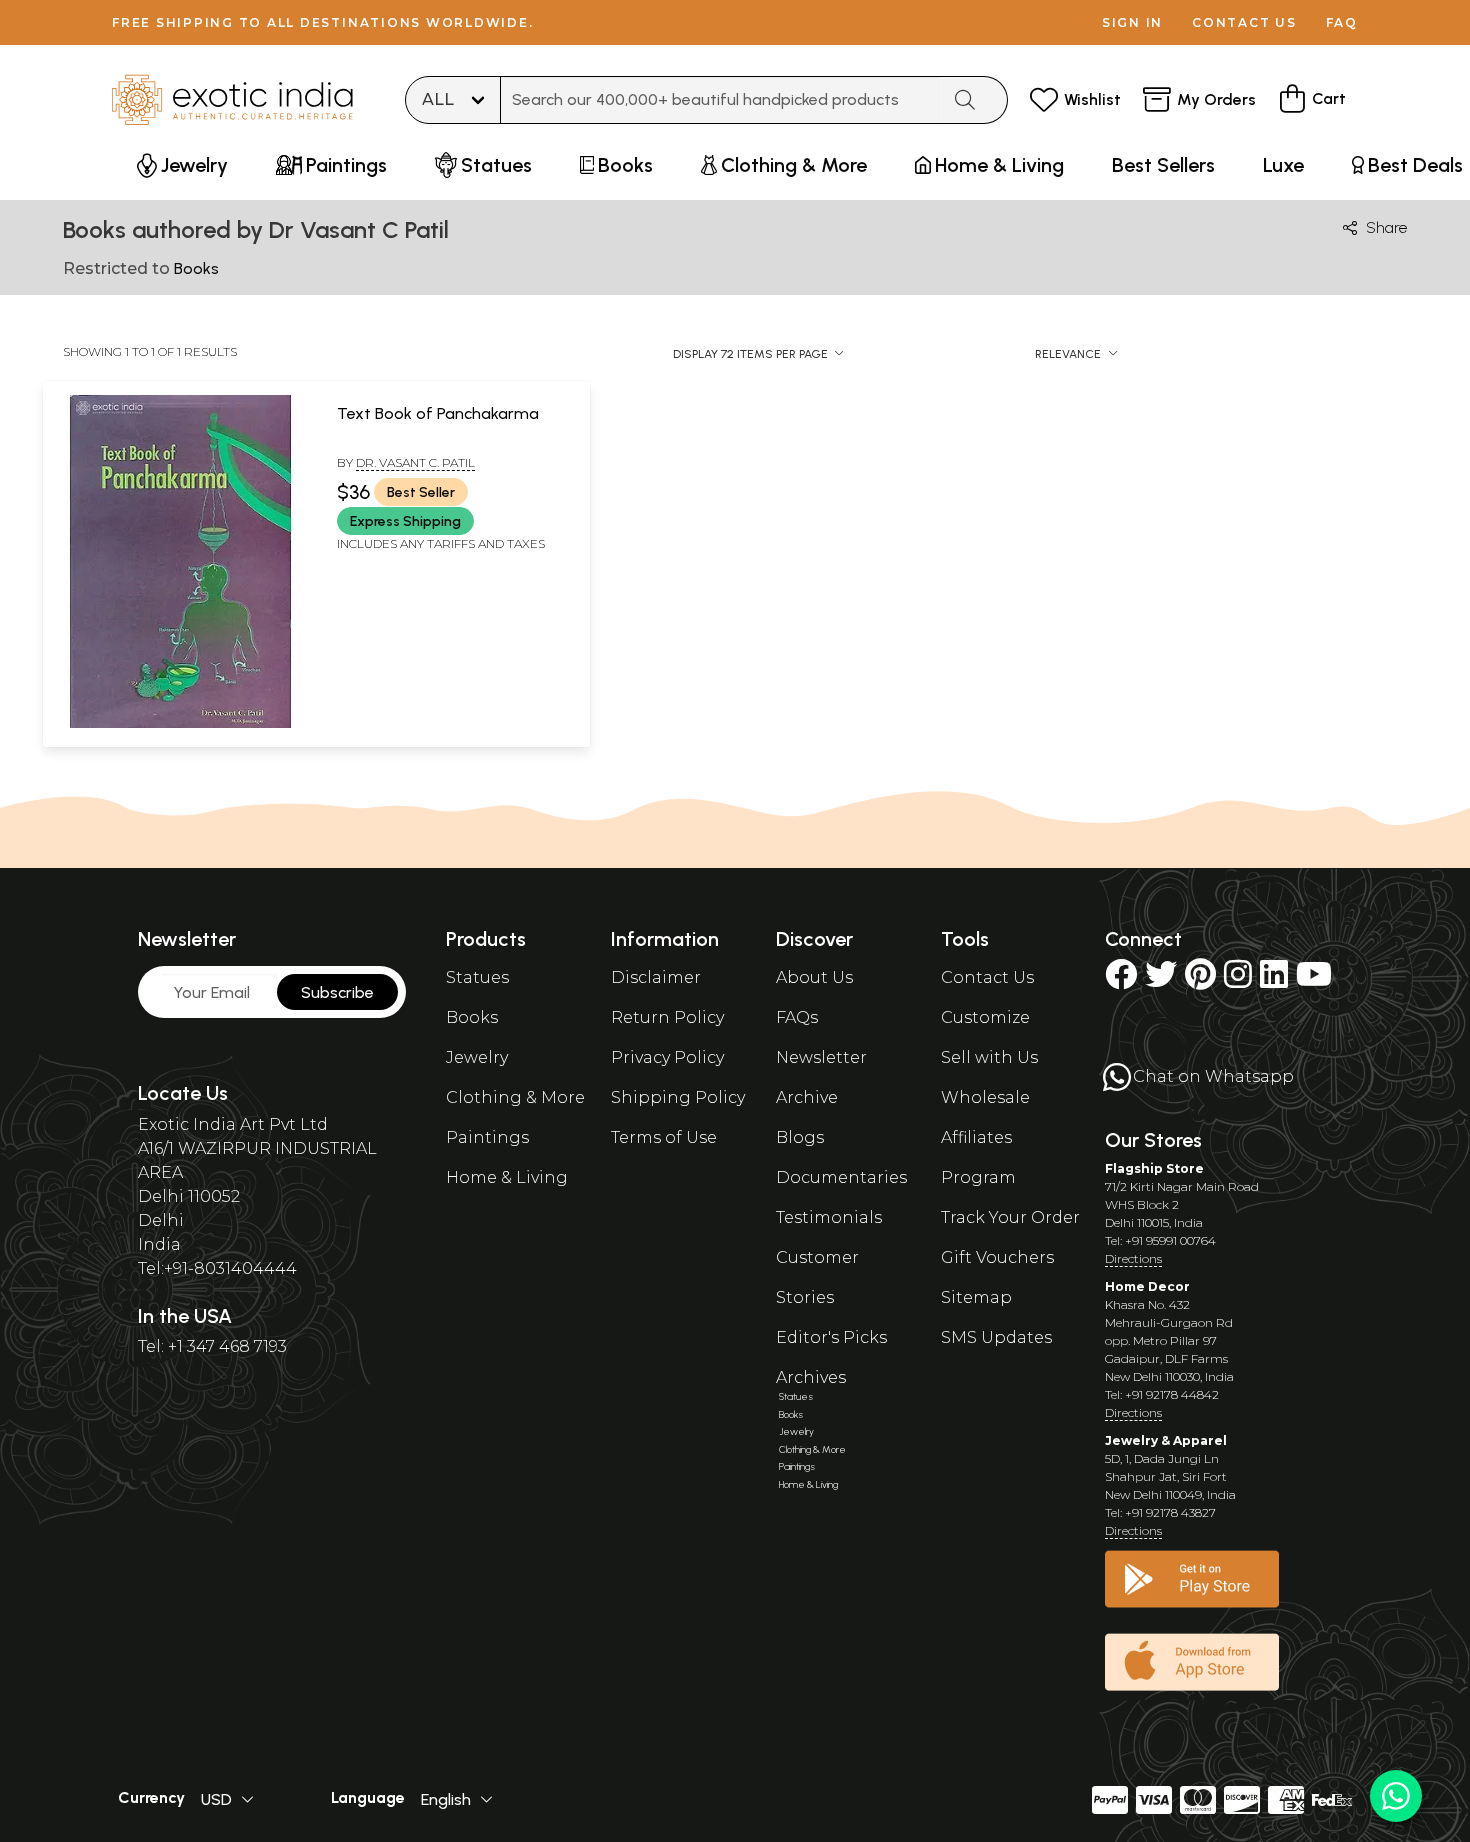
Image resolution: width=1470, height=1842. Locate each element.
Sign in (1132, 22)
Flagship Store (1154, 1168)
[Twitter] (1161, 980)
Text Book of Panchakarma (438, 413)
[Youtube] (1314, 980)
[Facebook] (1121, 980)
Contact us (1244, 22)
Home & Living (507, 1177)
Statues (477, 977)
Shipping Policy (678, 1097)
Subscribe (337, 992)
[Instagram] (1238, 980)
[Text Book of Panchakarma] (180, 724)
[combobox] (720, 100)
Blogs (800, 1137)
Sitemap (976, 1297)
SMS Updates (996, 1337)
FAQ (1342, 22)
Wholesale (985, 1097)
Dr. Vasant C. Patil (415, 462)
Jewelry (477, 1057)
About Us (814, 977)
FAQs (797, 1017)
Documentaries (841, 1177)
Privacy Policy (667, 1057)
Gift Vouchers (997, 1257)
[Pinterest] (1200, 980)
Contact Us (987, 977)
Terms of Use (664, 1137)
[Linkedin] (1274, 980)
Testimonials (829, 1217)
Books (472, 1017)
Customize (985, 1017)
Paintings (487, 1137)
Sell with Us (989, 1057)
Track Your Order (1010, 1217)
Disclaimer (656, 977)
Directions (1133, 1258)
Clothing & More (515, 1097)
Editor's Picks (831, 1337)
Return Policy (667, 1017)
